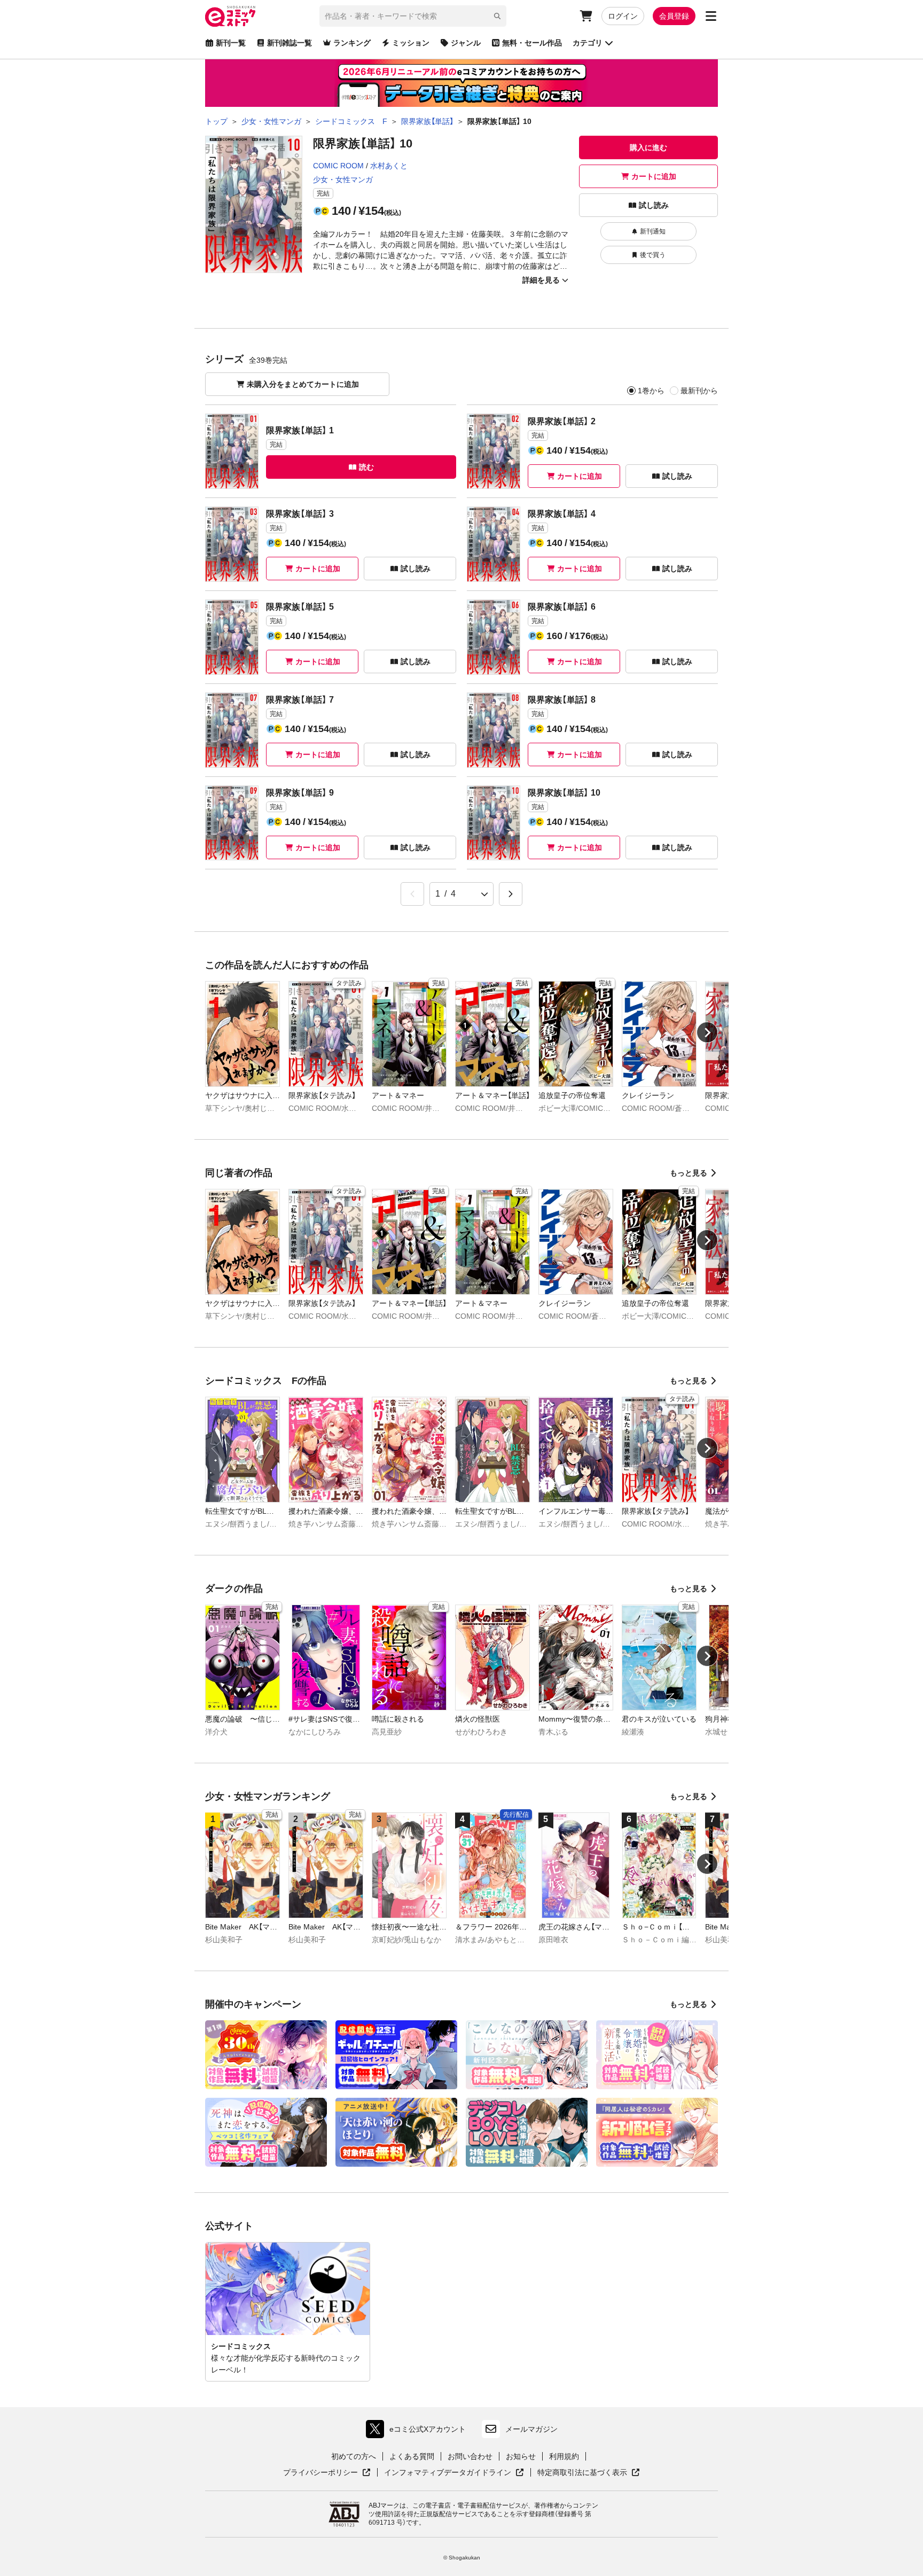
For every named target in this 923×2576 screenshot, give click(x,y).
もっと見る (689, 1173)
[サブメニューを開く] (711, 16)
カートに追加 (654, 176)
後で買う (653, 255)
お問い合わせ (470, 2456)
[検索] (497, 16)
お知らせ (521, 2456)
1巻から (651, 391)
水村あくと (389, 166)
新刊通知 (653, 231)
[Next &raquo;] (511, 894)
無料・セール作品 (532, 43)
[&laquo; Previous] (412, 894)
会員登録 (674, 16)
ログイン (623, 16)
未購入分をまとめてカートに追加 (303, 384)
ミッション (411, 43)
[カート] (586, 16)
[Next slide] (707, 1032)
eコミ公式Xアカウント (419, 2431)
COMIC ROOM (338, 166)
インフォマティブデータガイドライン (448, 2473)
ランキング (352, 43)
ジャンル (466, 43)
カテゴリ (588, 43)
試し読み (654, 205)
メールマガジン (531, 2429)
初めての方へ (354, 2456)
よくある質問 (412, 2456)
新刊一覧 (231, 43)
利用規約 (564, 2456)
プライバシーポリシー (327, 2473)
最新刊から (699, 391)
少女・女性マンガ (343, 180)
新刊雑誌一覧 (290, 43)
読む (366, 467)
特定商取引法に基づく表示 (589, 2473)
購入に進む (648, 147)
